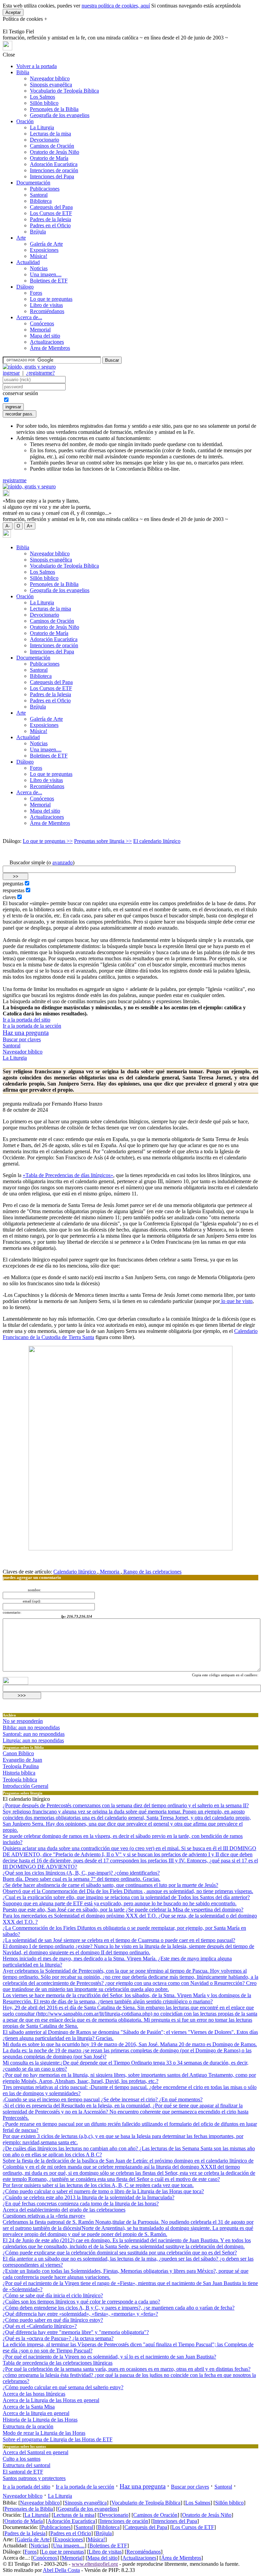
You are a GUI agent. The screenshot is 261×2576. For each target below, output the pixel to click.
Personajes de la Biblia (54, 109)
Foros (36, 293)
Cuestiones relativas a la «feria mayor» (44, 2216)
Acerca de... (29, 317)
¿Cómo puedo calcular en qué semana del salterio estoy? (63, 2387)
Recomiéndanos (47, 311)
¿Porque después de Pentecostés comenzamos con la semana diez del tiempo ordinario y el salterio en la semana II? (126, 1805)
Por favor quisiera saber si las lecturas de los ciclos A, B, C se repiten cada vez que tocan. (98, 2185)
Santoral (39, 195)
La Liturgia (42, 127)
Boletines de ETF (49, 281)
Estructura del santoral (27, 2465)
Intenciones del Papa (52, 176)
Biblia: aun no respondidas (31, 1727)
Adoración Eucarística (54, 164)
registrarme (15, 480)
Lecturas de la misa (50, 134)
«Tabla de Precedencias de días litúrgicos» (68, 1175)
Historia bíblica (19, 1773)
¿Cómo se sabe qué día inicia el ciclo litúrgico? (53, 2295)
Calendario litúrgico (75, 1572)
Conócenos (42, 323)
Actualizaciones (47, 342)
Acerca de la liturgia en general (36, 2413)
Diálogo (25, 287)
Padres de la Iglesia (50, 219)
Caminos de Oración (52, 146)
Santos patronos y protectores (34, 2478)
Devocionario (45, 140)
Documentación (33, 183)
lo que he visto (236, 1301)
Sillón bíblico (44, 103)
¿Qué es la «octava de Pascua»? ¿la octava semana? (58, 2338)
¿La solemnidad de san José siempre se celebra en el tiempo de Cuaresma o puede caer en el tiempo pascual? (119, 1940)
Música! (39, 256)
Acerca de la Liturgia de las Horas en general (51, 2400)
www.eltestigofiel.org (95, 2564)
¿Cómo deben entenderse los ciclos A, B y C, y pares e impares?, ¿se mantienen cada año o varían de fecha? (119, 2308)
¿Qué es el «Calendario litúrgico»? (40, 2326)
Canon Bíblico (18, 1753)
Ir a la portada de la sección (32, 1026)
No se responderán (23, 1721)
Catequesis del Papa (51, 207)
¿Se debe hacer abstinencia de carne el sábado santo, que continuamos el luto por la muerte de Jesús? (110, 1885)
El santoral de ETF (23, 2472)
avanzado (63, 862)
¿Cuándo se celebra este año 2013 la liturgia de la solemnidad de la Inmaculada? (89, 2197)
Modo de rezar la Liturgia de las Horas (44, 2433)
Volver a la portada (37, 66)
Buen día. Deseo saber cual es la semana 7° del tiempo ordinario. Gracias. (82, 1879)
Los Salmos (42, 97)
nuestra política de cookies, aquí (116, 6)
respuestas (14, 890)
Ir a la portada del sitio (27, 1020)
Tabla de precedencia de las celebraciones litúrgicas (58, 2363)
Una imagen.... (46, 274)
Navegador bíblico (50, 78)
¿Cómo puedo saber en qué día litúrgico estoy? (53, 2320)
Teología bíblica (20, 1780)
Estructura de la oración (28, 2426)
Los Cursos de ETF (51, 213)
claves (9, 897)
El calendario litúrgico (157, 841)
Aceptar (13, 12)
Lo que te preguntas (51, 299)
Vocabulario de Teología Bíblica (64, 91)
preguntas (13, 884)
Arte (21, 238)
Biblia (23, 72)
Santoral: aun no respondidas (34, 1734)
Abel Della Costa (61, 2570)
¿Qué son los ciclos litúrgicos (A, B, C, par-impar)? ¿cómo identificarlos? (81, 1873)
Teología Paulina (21, 1766)
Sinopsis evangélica (51, 85)
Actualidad (28, 262)
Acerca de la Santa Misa (29, 2407)
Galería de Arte (46, 244)
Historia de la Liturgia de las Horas (40, 2420)
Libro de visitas (46, 305)
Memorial (40, 330)
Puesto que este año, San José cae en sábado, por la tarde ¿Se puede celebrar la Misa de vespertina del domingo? (123, 1910)
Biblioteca (41, 201)
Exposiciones (44, 250)
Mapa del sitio (45, 336)
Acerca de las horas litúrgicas (34, 2394)
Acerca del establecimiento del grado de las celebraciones (64, 2210)
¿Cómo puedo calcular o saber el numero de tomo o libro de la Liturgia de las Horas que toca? (103, 2191)
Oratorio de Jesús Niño (55, 152)
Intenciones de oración (54, 170)
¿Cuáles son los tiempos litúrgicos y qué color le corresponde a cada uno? (81, 2302)
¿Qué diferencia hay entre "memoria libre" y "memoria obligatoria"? (76, 2332)
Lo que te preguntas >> (48, 841)
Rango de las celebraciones (152, 1572)
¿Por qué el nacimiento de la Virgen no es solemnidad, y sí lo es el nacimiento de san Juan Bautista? (109, 2357)
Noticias (39, 268)
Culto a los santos (22, 2459)
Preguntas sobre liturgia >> (103, 841)
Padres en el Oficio (50, 225)
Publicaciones (45, 189)
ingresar (11, 373)
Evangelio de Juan (22, 1760)
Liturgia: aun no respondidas (33, 1740)
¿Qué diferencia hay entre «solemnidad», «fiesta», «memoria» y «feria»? (80, 2314)
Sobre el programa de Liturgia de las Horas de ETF (58, 2439)
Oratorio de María (49, 158)
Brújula (38, 232)
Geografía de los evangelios (60, 115)
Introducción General (25, 1786)
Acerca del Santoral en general (36, 2452)
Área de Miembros (50, 348)
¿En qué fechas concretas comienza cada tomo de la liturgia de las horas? (81, 2204)
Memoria (110, 1572)
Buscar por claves (22, 1039)
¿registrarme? (40, 373)
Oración (25, 121)
